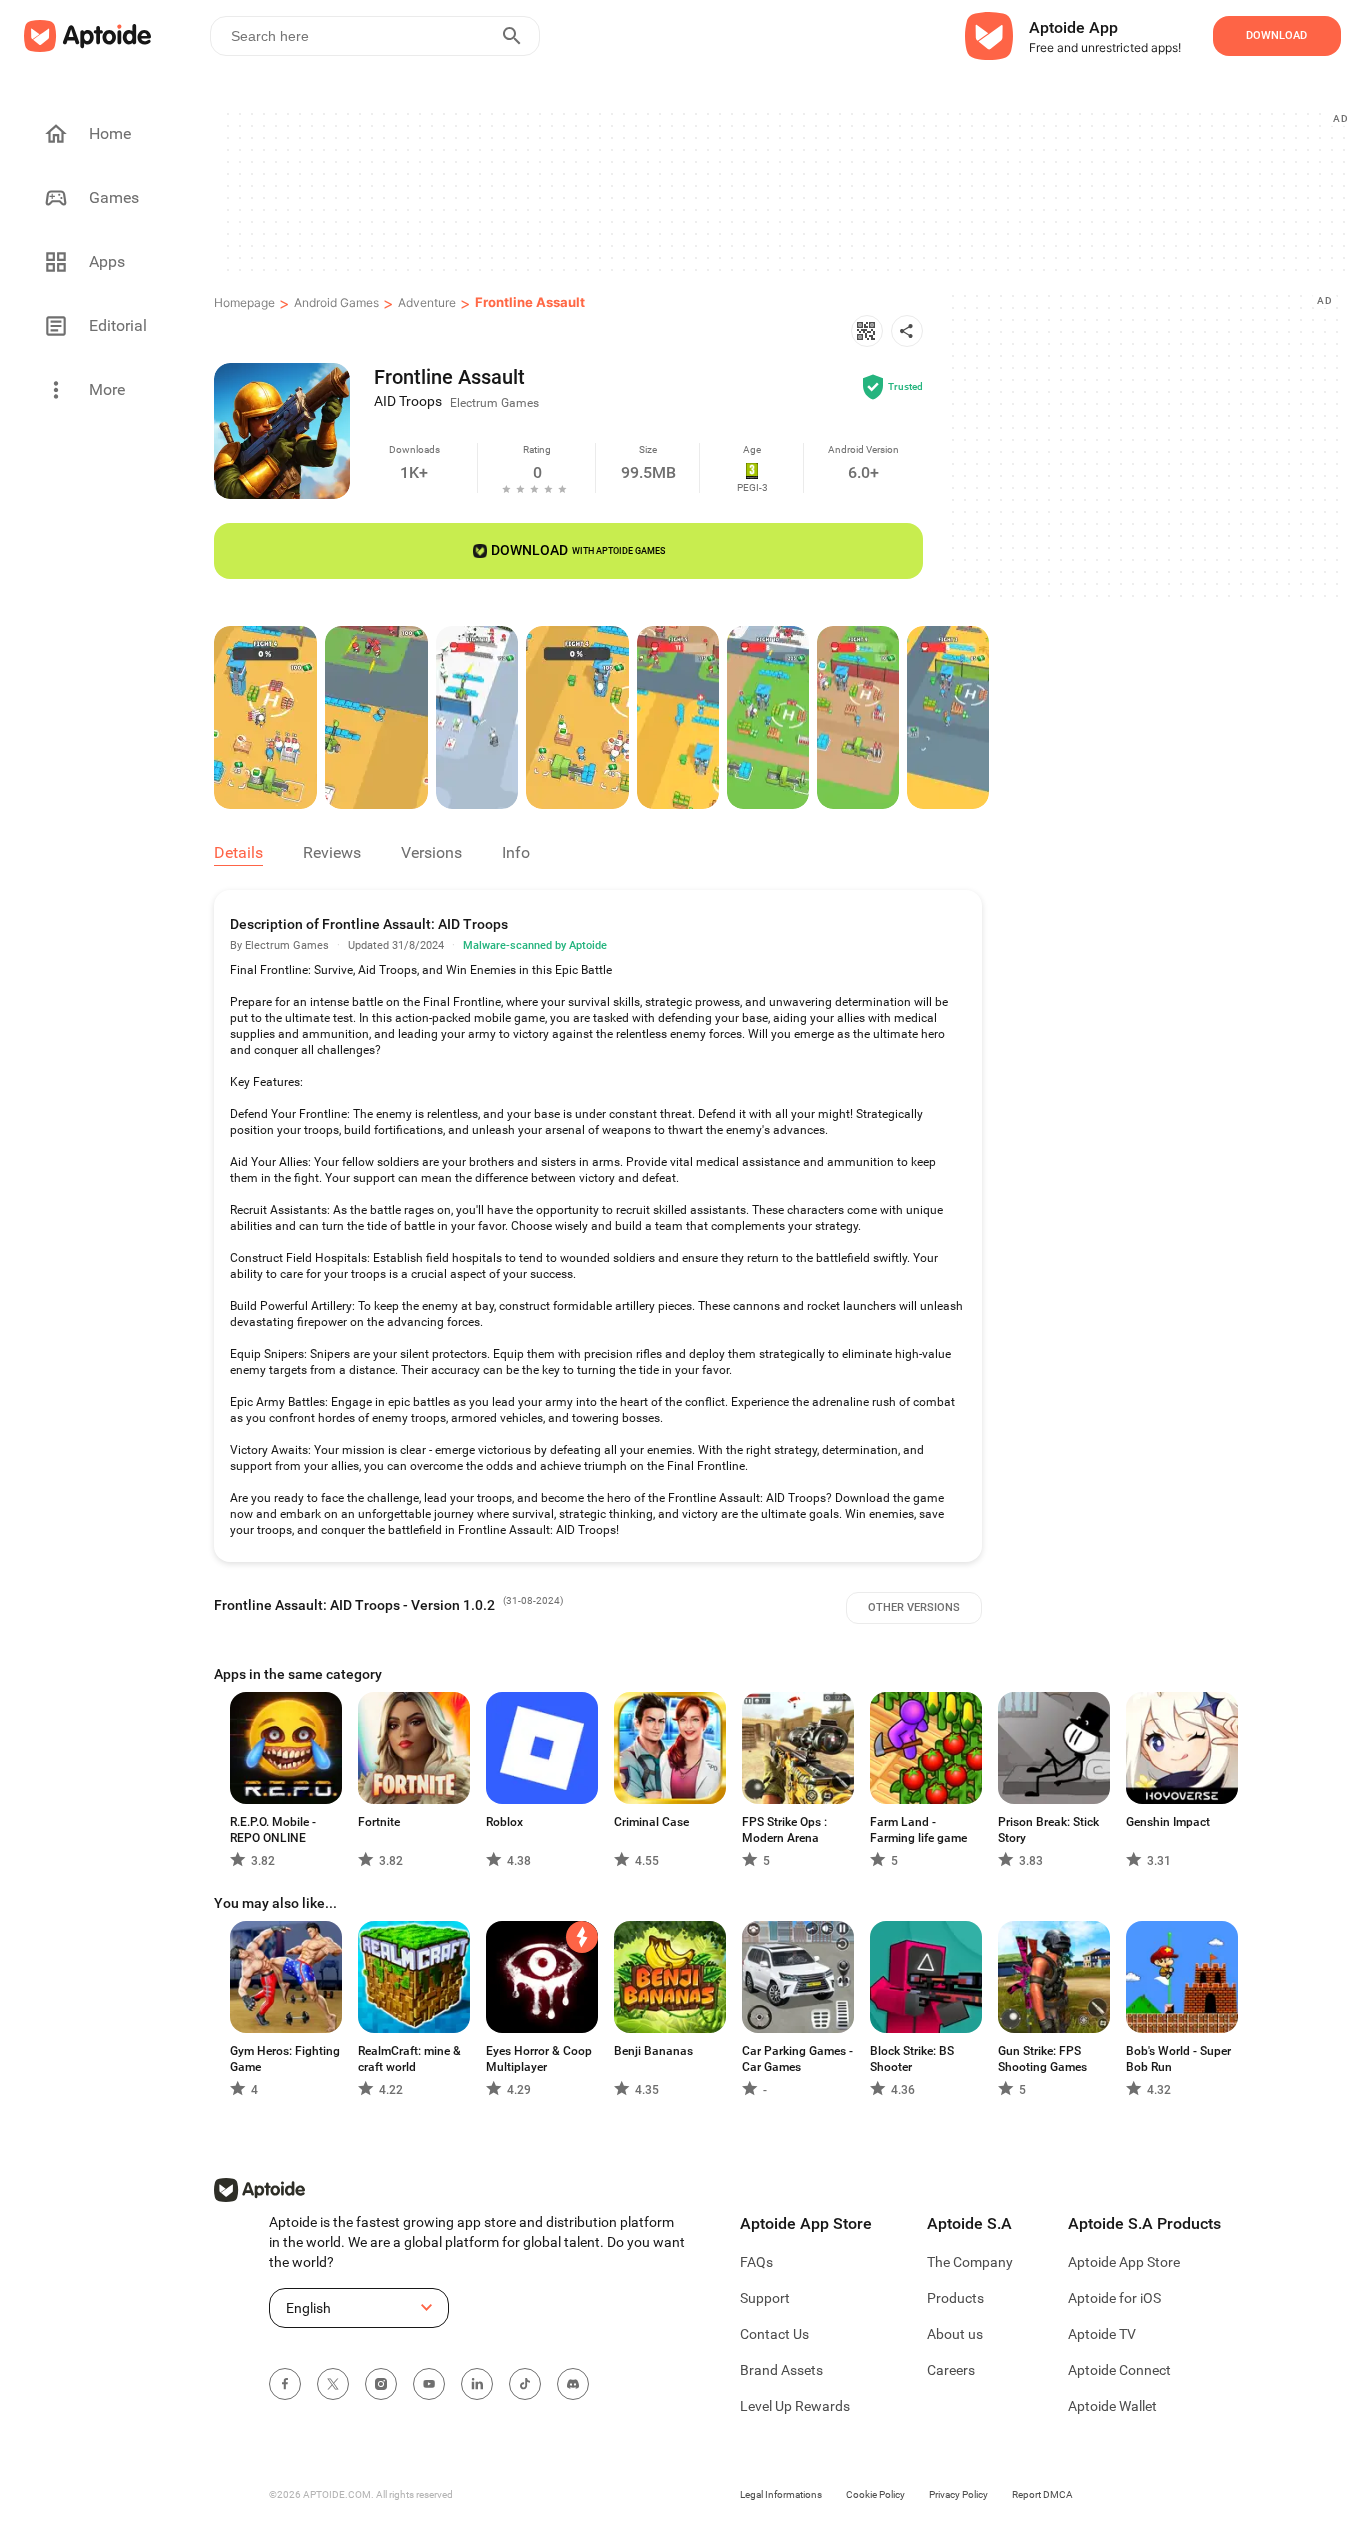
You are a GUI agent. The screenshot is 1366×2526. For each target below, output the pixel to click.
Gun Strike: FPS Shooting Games (1042, 2059)
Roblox (504, 1822)
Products (955, 2298)
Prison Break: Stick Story (1048, 1830)
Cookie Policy (875, 2494)
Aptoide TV (1102, 2334)
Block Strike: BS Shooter (912, 2059)
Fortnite (379, 1822)
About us (955, 2334)
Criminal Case (651, 1822)
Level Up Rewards (795, 2406)
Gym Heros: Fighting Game (285, 2059)
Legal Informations (781, 2494)
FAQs (756, 2262)
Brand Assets (781, 2370)
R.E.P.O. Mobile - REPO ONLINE (273, 1830)
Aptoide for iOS (1114, 2298)
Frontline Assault (530, 302)
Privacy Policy (958, 2494)
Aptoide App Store (1124, 2262)
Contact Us (774, 2334)
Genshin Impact (1168, 1822)
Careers (951, 2370)
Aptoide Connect (1119, 2370)
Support (765, 2298)
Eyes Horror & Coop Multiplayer (539, 2059)
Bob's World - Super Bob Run (1178, 2059)
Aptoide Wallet (1112, 2406)
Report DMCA (1042, 2494)
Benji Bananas (653, 2051)
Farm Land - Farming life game (918, 1830)
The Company (970, 2262)
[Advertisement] (785, 191)
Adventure (427, 302)
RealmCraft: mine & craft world (409, 2059)
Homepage (244, 302)
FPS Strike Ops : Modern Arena (784, 1830)
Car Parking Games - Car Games (797, 2059)
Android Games (336, 302)
